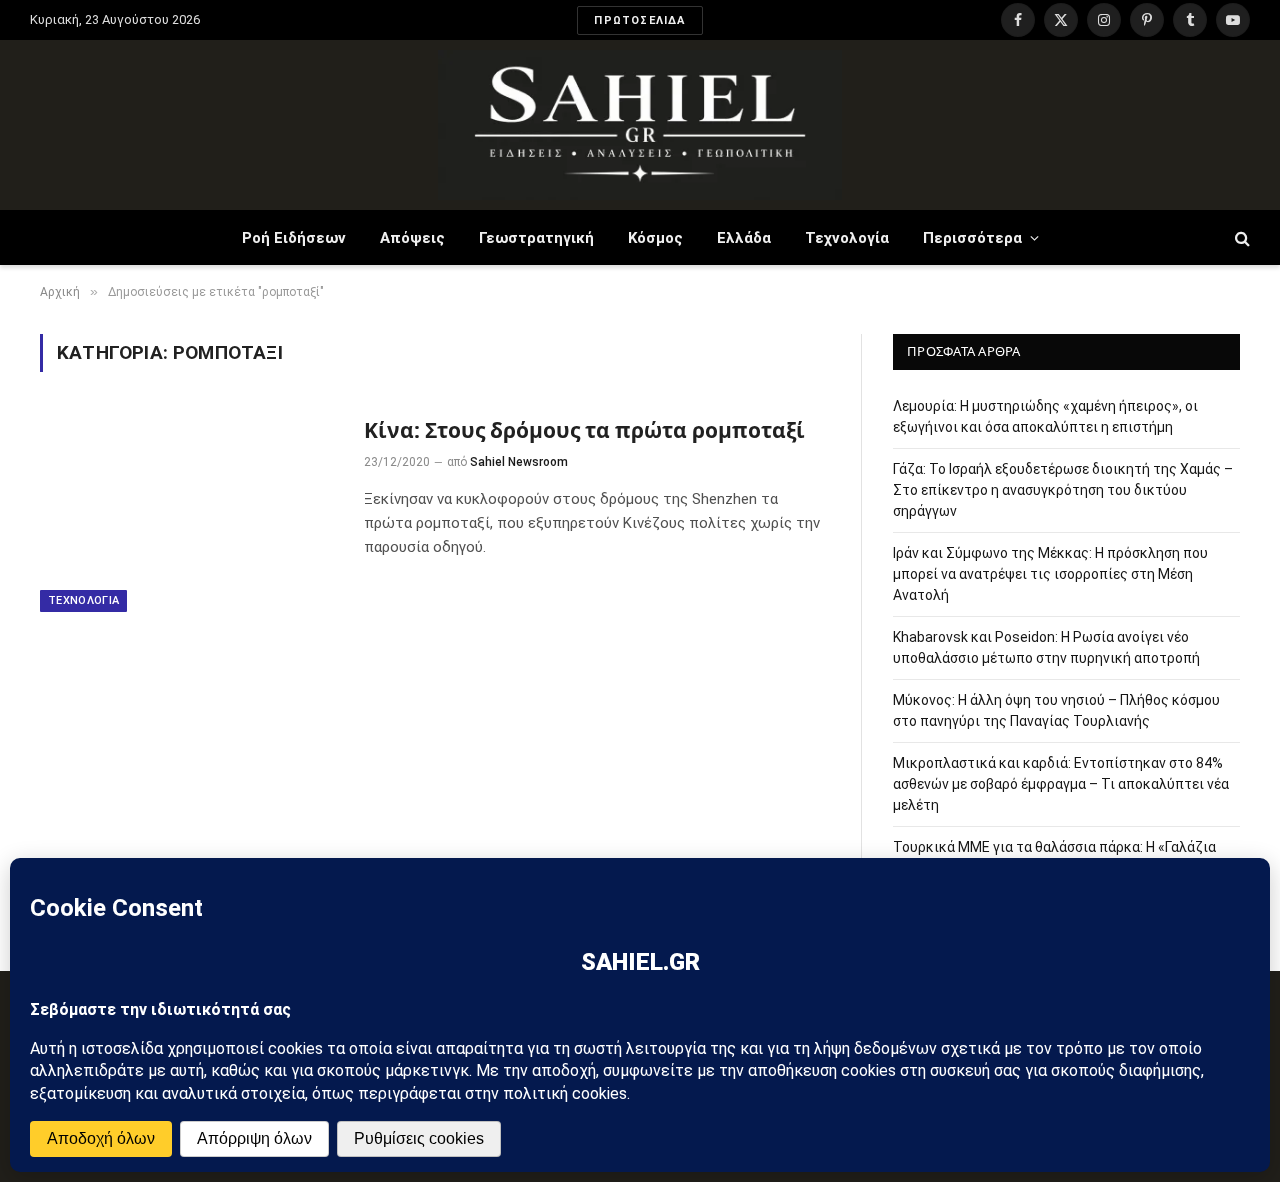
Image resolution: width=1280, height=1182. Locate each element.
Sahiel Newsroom (519, 462)
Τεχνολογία (847, 238)
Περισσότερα (972, 238)
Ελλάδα (744, 238)
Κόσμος (655, 238)
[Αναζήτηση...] (1240, 237)
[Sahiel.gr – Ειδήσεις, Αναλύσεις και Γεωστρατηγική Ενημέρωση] (640, 125)
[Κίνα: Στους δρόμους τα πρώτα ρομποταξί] (189, 512)
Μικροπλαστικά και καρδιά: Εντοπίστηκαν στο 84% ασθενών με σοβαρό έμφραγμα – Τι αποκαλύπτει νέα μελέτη (1061, 784)
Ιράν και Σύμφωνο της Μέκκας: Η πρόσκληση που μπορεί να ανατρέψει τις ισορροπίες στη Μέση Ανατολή (1050, 574)
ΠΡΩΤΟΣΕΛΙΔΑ (639, 20)
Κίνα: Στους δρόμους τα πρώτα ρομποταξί (584, 430)
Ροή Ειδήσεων (294, 238)
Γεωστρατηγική (536, 238)
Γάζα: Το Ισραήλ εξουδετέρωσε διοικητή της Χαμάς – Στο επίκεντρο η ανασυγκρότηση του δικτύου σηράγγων (1063, 490)
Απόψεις (412, 238)
